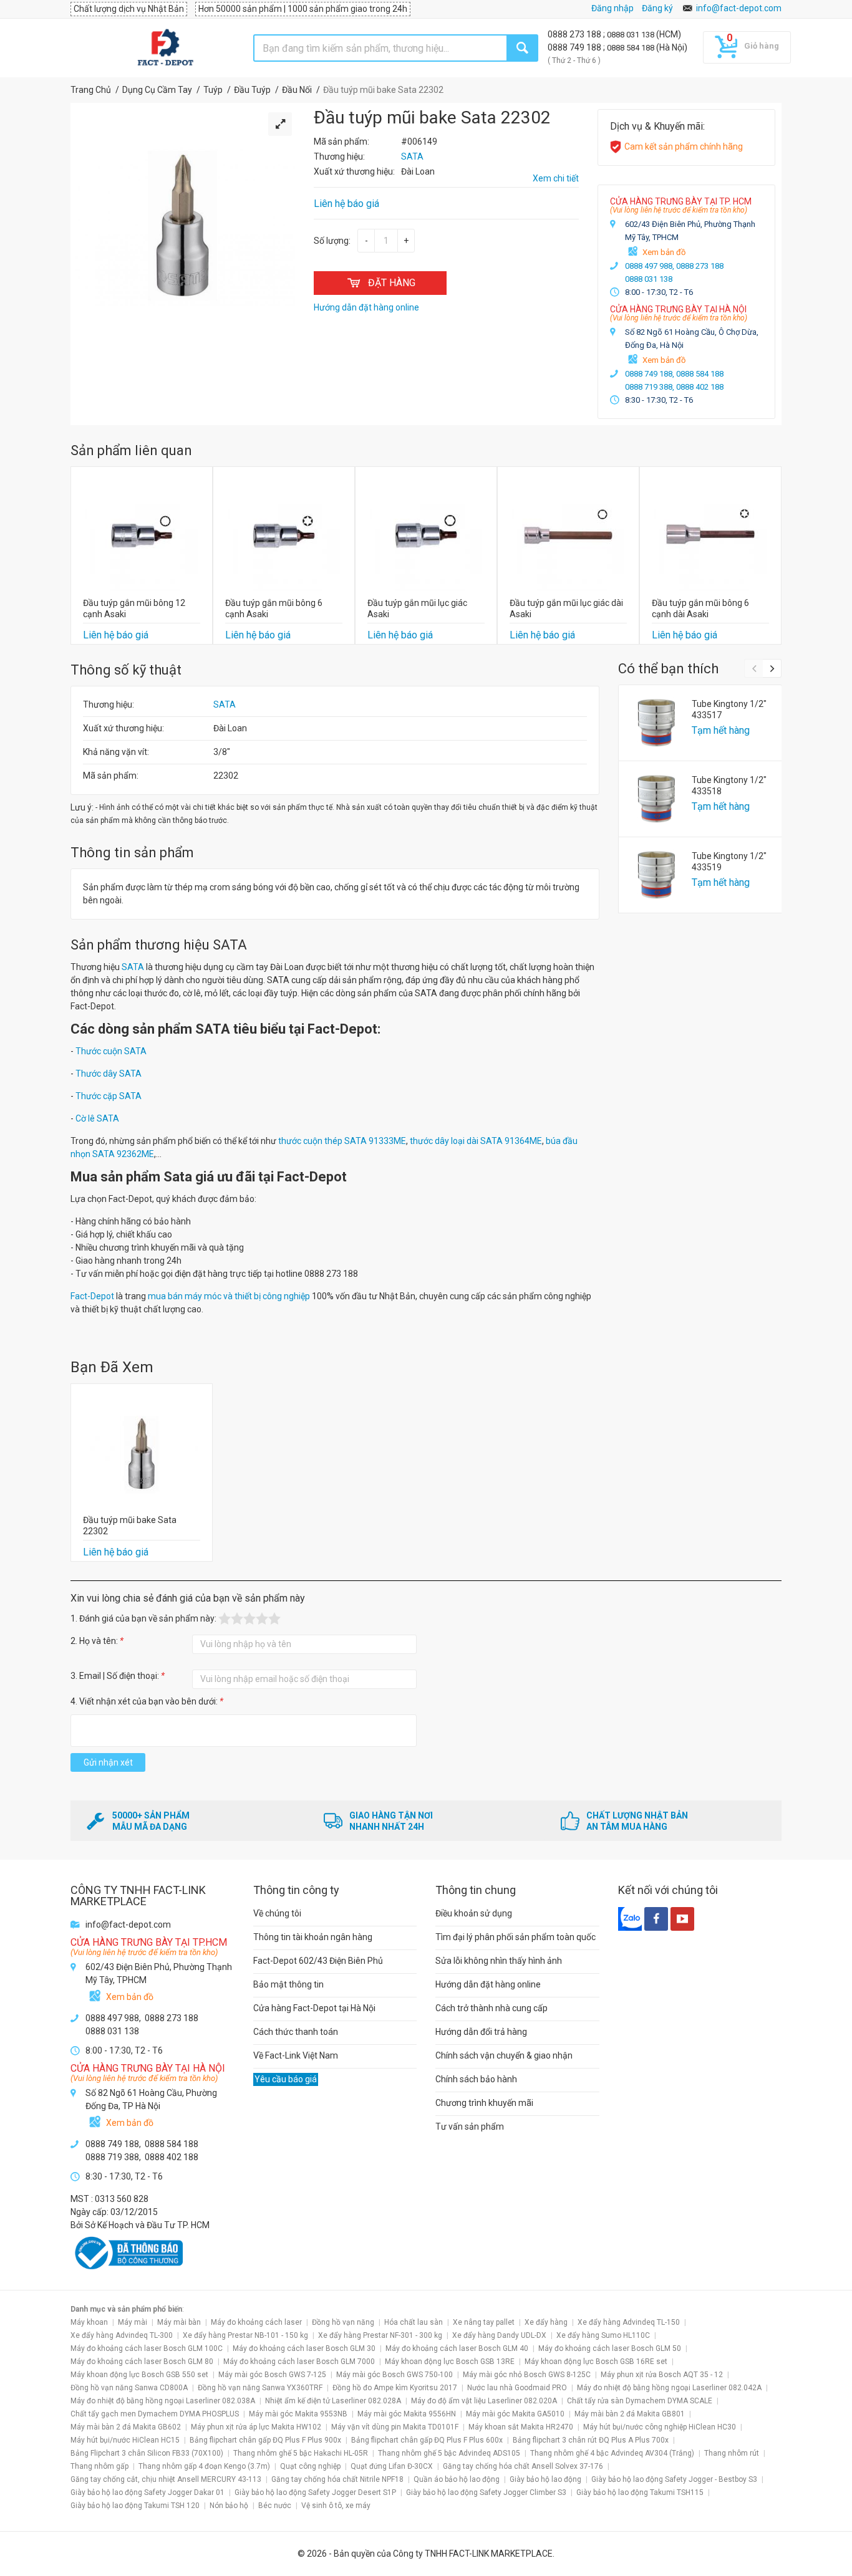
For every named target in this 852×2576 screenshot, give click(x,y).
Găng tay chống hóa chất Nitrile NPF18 (337, 2479)
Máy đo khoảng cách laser (256, 2322)
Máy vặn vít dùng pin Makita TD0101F (395, 2427)
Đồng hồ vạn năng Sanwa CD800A (129, 2388)
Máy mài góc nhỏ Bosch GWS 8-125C (527, 2375)
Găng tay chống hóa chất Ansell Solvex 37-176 (523, 2466)
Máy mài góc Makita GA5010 (515, 2414)
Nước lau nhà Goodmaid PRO (517, 2388)
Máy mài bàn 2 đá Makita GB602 (126, 2427)
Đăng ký (657, 8)
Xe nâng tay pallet (484, 2322)
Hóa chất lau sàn (414, 2322)
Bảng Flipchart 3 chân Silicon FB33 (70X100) (147, 2453)
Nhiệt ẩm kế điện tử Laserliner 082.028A (333, 2401)
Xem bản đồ (664, 252)
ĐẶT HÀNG (392, 283)
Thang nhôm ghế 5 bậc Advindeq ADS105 (449, 2453)
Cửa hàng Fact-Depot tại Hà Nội (314, 2008)
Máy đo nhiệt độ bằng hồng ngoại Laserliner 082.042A (669, 2388)
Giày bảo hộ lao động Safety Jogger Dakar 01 (148, 2492)
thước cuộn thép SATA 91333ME (342, 1141)
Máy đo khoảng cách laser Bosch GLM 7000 (299, 2362)
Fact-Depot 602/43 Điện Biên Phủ (318, 1961)
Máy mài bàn (179, 2322)
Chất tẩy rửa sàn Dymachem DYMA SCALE (640, 2401)
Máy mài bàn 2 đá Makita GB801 (630, 2414)
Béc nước (275, 2506)
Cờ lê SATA (97, 1118)
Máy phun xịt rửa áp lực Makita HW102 (256, 2427)
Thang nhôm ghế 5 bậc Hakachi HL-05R (301, 2453)
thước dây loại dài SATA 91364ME (476, 1141)
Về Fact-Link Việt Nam (296, 2055)
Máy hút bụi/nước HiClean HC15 (125, 2440)
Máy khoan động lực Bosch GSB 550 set (139, 2375)
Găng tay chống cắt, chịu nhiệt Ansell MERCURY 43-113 (166, 2479)
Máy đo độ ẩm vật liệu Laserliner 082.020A (484, 2401)
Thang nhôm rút (732, 2453)
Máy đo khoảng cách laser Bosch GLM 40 (457, 2348)
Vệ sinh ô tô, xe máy (336, 2506)
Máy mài (133, 2322)
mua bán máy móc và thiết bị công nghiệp (229, 1296)
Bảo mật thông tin (288, 1984)
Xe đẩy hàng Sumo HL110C (603, 2335)
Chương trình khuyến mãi (484, 2103)
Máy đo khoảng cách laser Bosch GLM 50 (610, 2348)
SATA (225, 704)
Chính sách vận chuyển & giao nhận (504, 2055)
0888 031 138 (632, 35)
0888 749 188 (575, 47)
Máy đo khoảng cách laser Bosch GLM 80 (142, 2362)
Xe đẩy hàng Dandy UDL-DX (499, 2335)
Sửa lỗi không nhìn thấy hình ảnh (499, 1961)
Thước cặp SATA (109, 1096)
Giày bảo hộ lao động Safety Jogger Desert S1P (315, 2492)
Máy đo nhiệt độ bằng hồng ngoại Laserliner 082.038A (163, 2401)
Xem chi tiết (556, 178)
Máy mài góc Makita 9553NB (298, 2414)
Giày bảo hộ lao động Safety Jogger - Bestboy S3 (674, 2479)
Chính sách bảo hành (476, 2079)
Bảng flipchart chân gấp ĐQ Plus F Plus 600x (427, 2440)
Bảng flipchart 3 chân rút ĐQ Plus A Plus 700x (591, 2440)
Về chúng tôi (277, 1913)
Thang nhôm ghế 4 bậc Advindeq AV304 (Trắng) (612, 2453)
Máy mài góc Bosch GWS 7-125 (272, 2375)
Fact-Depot (92, 1296)
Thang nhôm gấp (99, 2466)
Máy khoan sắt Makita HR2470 (521, 2427)
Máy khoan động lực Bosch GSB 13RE (450, 2362)
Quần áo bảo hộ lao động (457, 2479)
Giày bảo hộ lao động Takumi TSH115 (640, 2492)
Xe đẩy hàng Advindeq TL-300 (122, 2335)
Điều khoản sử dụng (474, 1913)
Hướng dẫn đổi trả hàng (481, 2032)
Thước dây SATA (109, 1074)
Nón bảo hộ (229, 2506)
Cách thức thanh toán (296, 2032)
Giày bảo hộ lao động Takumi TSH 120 (135, 2506)
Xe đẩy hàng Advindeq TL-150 (629, 2322)
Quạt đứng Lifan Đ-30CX (392, 2466)
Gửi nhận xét (108, 1762)
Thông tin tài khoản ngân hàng (313, 1937)
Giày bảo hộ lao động (545, 2479)
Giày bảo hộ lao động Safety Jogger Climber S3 (486, 2492)
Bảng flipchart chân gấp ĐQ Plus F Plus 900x (265, 2440)
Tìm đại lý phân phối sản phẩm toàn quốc (516, 1937)
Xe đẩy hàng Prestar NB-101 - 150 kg (245, 2335)
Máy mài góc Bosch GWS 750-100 (395, 2375)
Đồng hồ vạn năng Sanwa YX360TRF (260, 2388)
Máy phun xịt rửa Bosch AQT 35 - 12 (662, 2375)
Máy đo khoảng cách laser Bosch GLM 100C (147, 2348)
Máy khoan (89, 2322)
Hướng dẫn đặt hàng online (488, 1984)
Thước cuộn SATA (111, 1051)
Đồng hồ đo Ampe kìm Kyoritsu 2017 (395, 2388)
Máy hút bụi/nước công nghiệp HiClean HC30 (660, 2427)
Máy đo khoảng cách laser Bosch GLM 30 (304, 2348)
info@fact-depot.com (739, 8)
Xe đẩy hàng (546, 2322)
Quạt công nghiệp (310, 2466)
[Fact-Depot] (165, 48)
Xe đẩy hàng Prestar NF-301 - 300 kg (380, 2335)
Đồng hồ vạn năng (343, 2322)
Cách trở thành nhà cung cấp (491, 2008)
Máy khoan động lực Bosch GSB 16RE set (596, 2362)
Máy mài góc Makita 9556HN (407, 2414)
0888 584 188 (632, 48)
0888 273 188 (575, 34)
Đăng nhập (612, 8)
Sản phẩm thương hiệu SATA (159, 945)
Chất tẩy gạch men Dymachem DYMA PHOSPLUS (155, 2414)
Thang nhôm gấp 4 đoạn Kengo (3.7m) (204, 2466)
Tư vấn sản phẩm (470, 2127)
